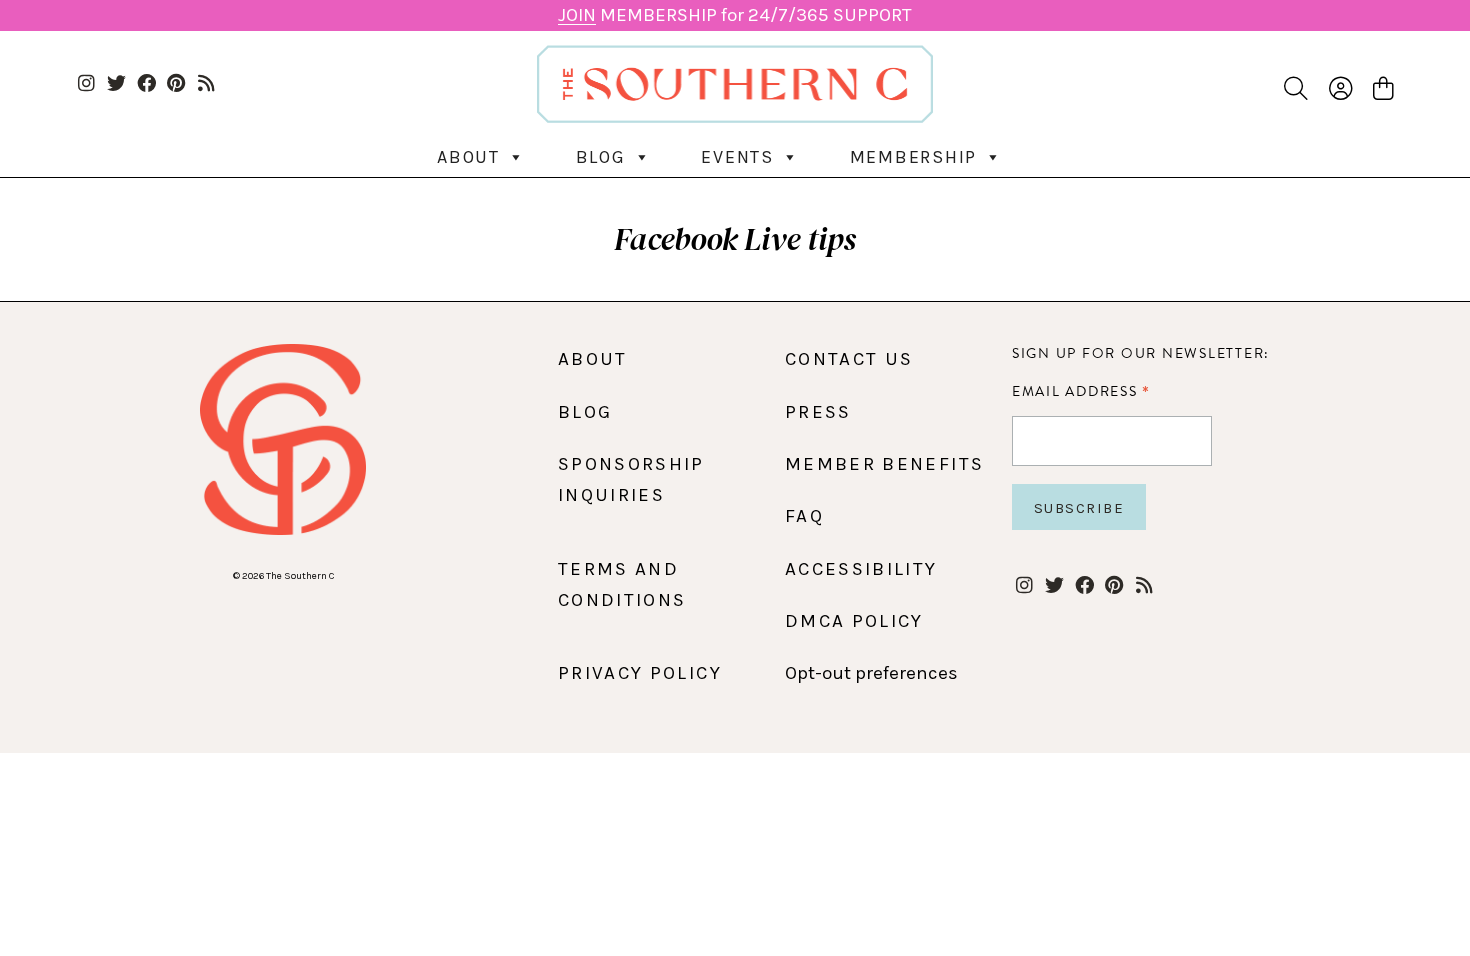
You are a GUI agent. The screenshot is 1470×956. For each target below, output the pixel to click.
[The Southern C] (735, 83)
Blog (601, 157)
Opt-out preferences (871, 673)
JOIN (577, 15)
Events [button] (737, 157)
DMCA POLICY (854, 621)
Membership (914, 157)
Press (818, 412)
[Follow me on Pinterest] (176, 84)
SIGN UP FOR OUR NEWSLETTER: (1141, 353)
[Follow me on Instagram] (86, 84)
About (468, 157)
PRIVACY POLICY (640, 673)
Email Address (1081, 391)
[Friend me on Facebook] (146, 84)
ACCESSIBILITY (861, 569)
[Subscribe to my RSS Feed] (206, 84)
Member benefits (884, 464)
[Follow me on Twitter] (116, 84)
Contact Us (849, 359)
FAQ (804, 516)
